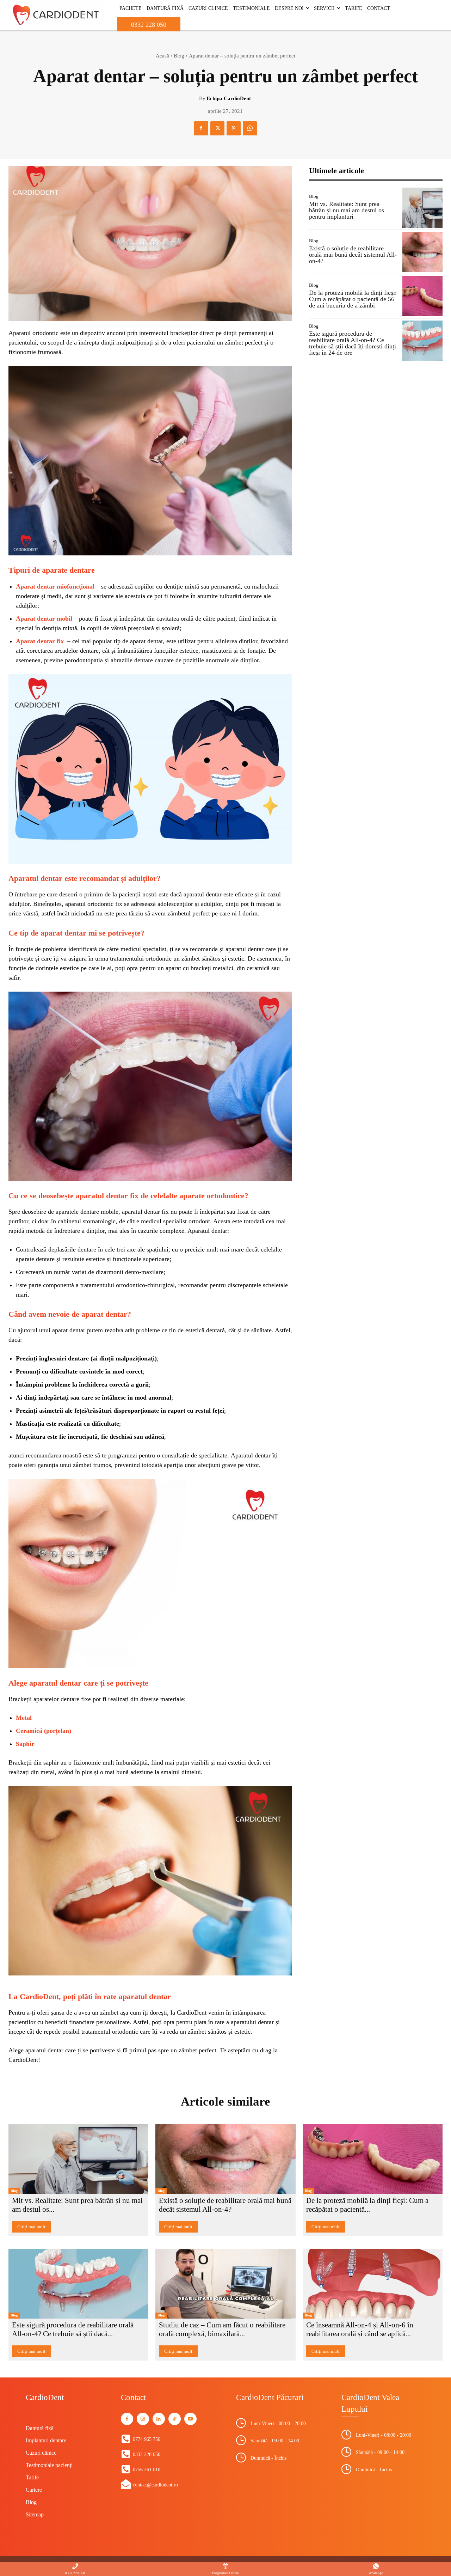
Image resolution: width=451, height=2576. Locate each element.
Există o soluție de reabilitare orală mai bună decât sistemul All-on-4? (353, 255)
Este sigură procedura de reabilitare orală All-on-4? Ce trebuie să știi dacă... (73, 2329)
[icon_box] (141, 2439)
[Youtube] (190, 2419)
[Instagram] (143, 2419)
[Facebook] (201, 128)
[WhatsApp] (250, 128)
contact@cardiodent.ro (155, 2485)
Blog (179, 56)
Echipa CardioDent (229, 98)
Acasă (162, 56)
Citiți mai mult (31, 2227)
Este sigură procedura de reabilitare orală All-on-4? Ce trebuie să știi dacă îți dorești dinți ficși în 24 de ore (353, 343)
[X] (217, 128)
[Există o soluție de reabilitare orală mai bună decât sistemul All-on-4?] (422, 252)
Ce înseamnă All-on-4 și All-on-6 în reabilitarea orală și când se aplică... (360, 2329)
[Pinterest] (234, 128)
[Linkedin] (159, 2419)
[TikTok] (175, 2419)
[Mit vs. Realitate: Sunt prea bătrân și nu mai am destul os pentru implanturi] (422, 208)
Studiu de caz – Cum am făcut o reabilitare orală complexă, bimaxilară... (222, 2329)
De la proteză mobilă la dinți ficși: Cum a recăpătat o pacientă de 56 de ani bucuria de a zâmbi (353, 299)
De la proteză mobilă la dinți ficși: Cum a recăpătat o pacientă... (367, 2205)
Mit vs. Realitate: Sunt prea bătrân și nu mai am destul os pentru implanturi (347, 210)
